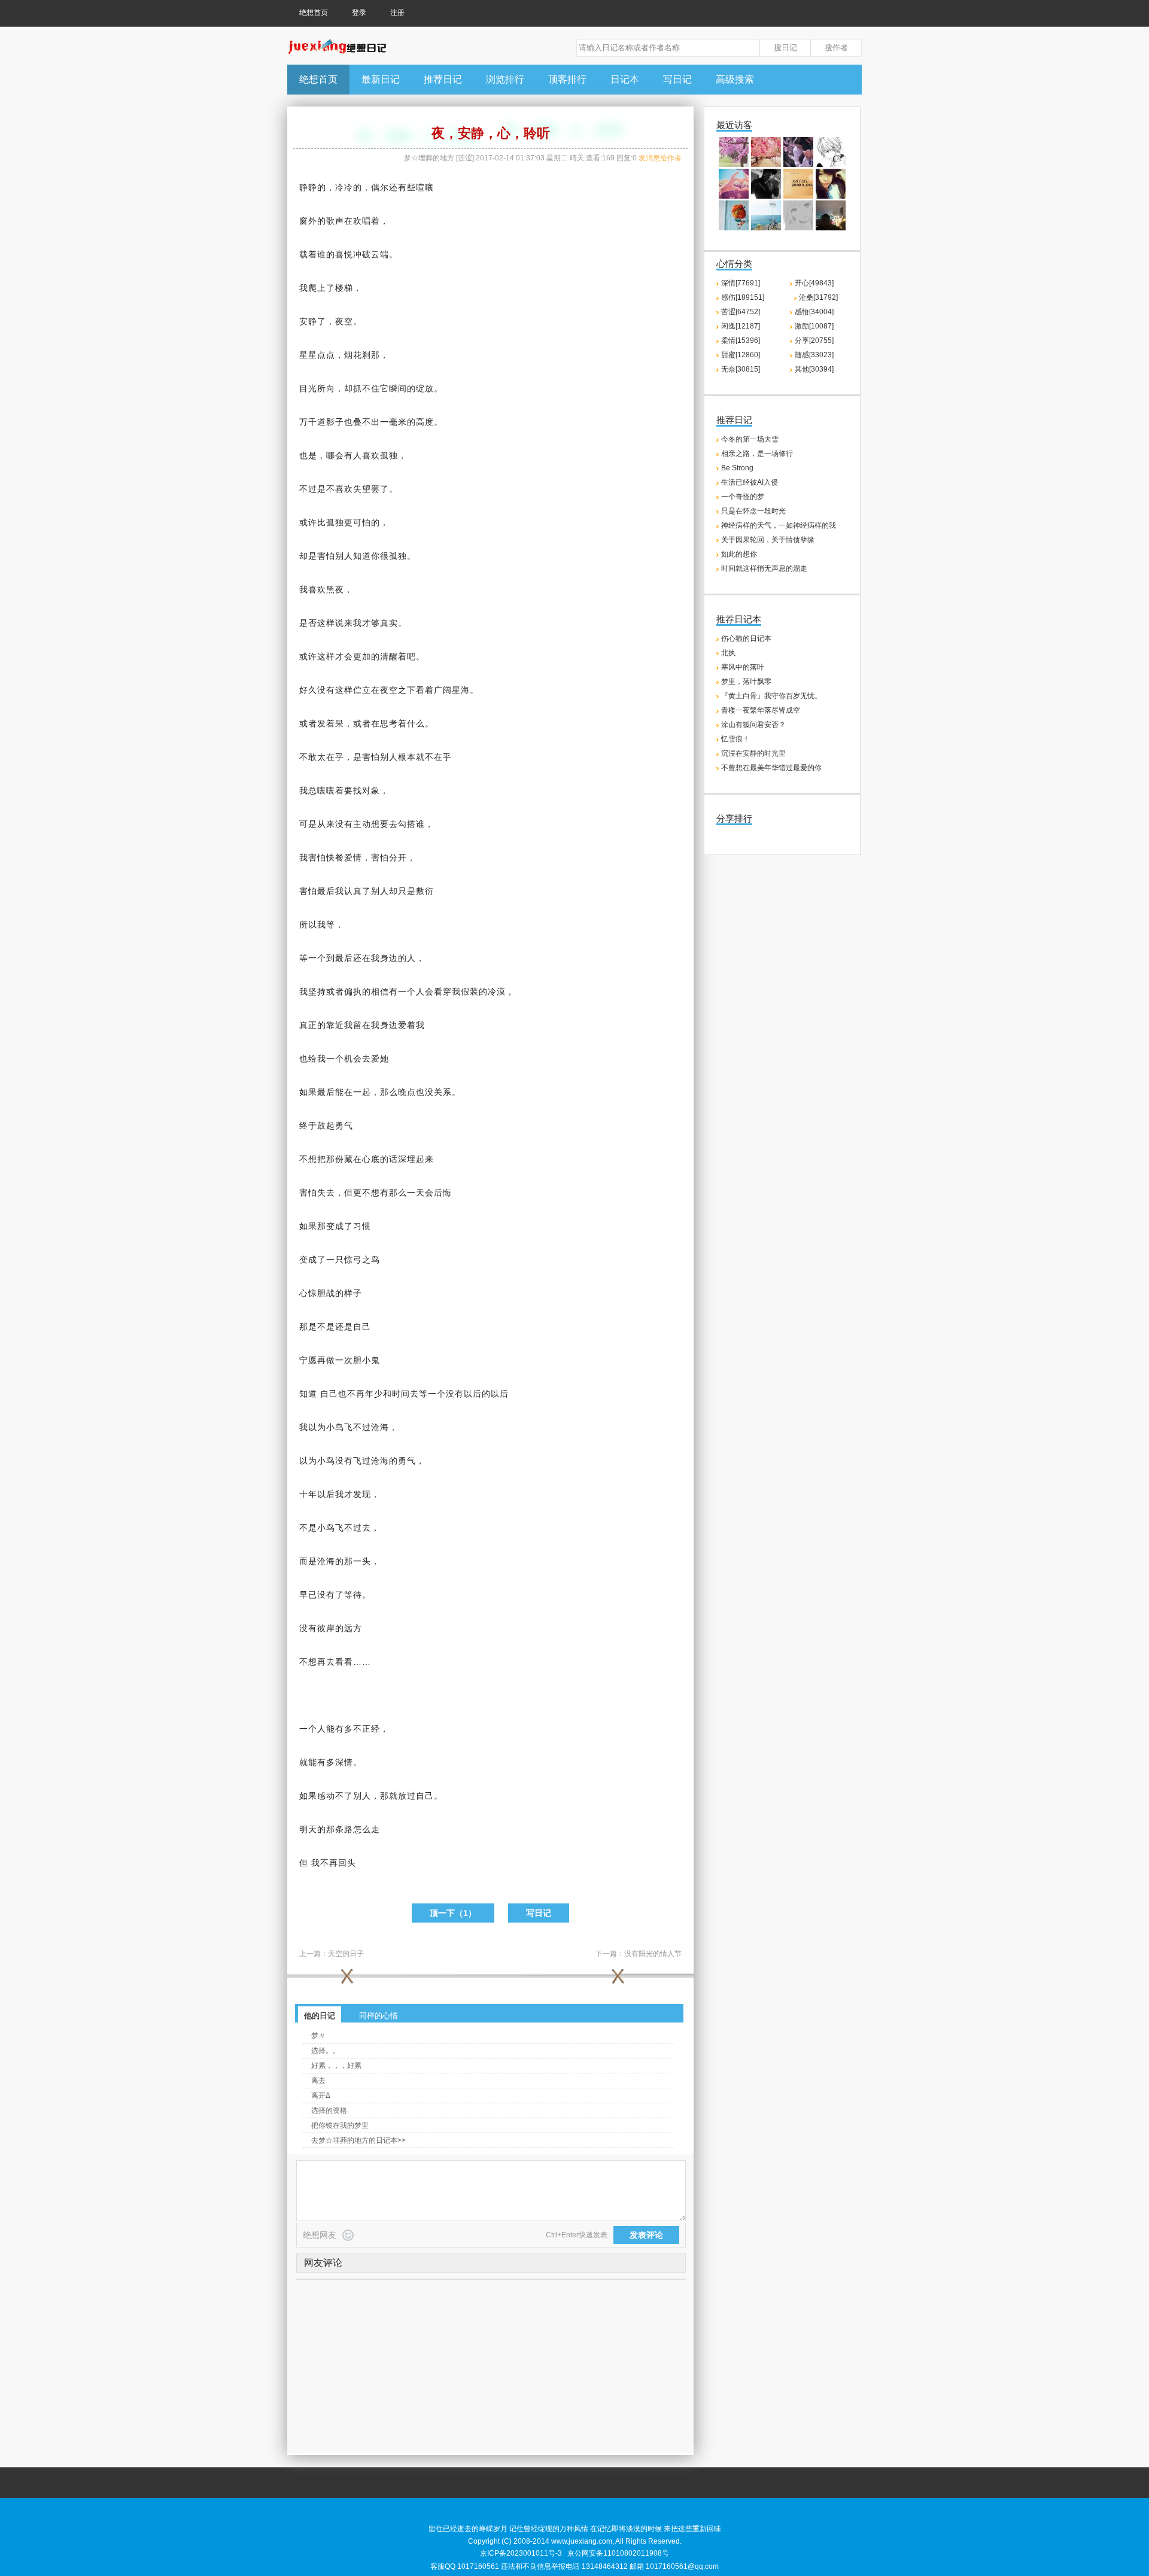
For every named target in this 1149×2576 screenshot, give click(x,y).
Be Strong (737, 468)
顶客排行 (567, 79)
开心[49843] (814, 283)
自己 (362, 1327)
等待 (353, 1595)
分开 (398, 857)
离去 (318, 2081)
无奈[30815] (741, 369)
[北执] (798, 228)
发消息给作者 (660, 158)
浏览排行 (505, 79)
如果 (308, 1092)
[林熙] (766, 196)
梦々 (318, 2036)
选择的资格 (329, 2110)
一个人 (411, 992)
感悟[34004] (814, 312)
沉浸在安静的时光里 (753, 753)
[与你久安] (734, 196)
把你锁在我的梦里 (340, 2125)
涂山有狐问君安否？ (753, 725)
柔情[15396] (741, 340)
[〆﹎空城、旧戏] (831, 165)
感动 (326, 1796)
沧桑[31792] (818, 297)
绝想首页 (314, 13)
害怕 (326, 556)
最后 (326, 891)
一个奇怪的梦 (743, 497)
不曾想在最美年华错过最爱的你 (771, 768)
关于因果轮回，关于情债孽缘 (768, 540)
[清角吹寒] (798, 196)
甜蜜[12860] (741, 355)
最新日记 (381, 79)
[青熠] (766, 165)
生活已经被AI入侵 (750, 482)
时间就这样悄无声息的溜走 (764, 568)
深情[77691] (741, 283)
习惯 (362, 1226)
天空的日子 (346, 1954)
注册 (397, 13)
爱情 (353, 857)
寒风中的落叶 (743, 667)
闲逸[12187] (741, 326)
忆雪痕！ (735, 739)
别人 (344, 556)
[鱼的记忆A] (831, 228)
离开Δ (321, 2096)
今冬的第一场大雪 (750, 439)
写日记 (677, 79)
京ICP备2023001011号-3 (521, 2553)
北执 (728, 653)
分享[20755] (814, 340)
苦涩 (465, 158)
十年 (308, 1494)
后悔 (443, 1193)
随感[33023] (814, 355)
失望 (362, 489)
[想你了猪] (766, 228)
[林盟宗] (734, 165)
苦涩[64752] (741, 312)
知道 (362, 556)
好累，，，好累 (336, 2066)
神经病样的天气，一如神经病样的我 (779, 525)
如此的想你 (739, 554)
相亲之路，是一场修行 (757, 454)
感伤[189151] (743, 297)
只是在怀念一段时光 (753, 511)
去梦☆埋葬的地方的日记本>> (358, 2140)
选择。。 (326, 2051)
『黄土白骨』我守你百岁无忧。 (771, 696)
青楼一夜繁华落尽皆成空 (761, 710)
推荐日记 (443, 79)
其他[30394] (814, 369)
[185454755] (831, 196)
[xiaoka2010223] (734, 228)
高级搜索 (735, 79)
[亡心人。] (798, 165)
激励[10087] (814, 326)
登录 (359, 13)
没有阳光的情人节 (653, 1954)
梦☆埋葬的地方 (429, 158)
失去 (326, 1193)
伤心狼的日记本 (746, 638)
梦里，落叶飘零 (746, 682)
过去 (362, 1528)
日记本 (625, 79)
